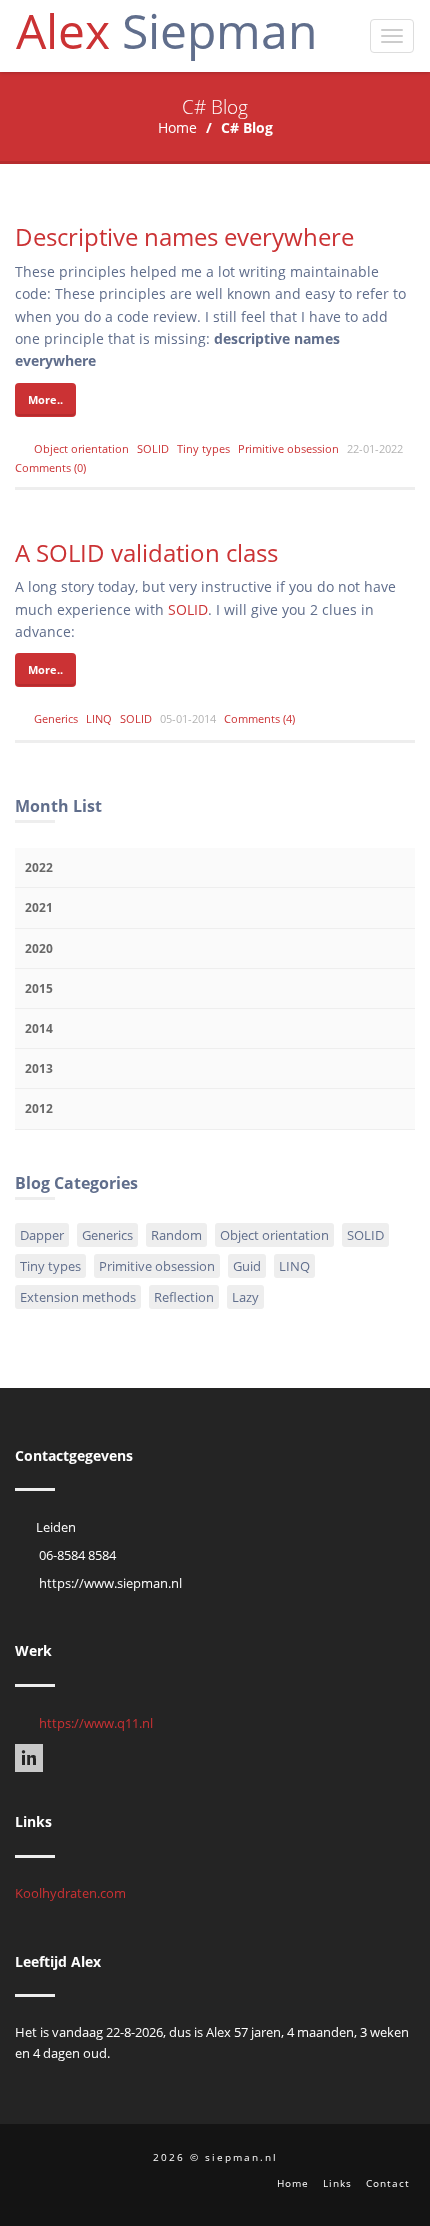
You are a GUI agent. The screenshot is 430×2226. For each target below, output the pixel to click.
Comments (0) (50, 467)
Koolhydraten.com (70, 1893)
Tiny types (203, 448)
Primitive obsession (288, 448)
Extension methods (78, 1297)
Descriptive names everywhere (184, 236)
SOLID (153, 448)
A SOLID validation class (146, 552)
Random (176, 1235)
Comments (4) (259, 718)
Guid (247, 1266)
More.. (45, 399)
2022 (39, 867)
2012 (39, 1108)
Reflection (184, 1297)
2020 (39, 948)
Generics (56, 718)
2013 (39, 1068)
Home (177, 127)
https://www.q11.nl (96, 1723)
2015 (39, 988)
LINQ (99, 718)
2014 (39, 1028)
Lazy (245, 1297)
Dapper (42, 1235)
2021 (39, 907)
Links (337, 2183)
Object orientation (81, 448)
